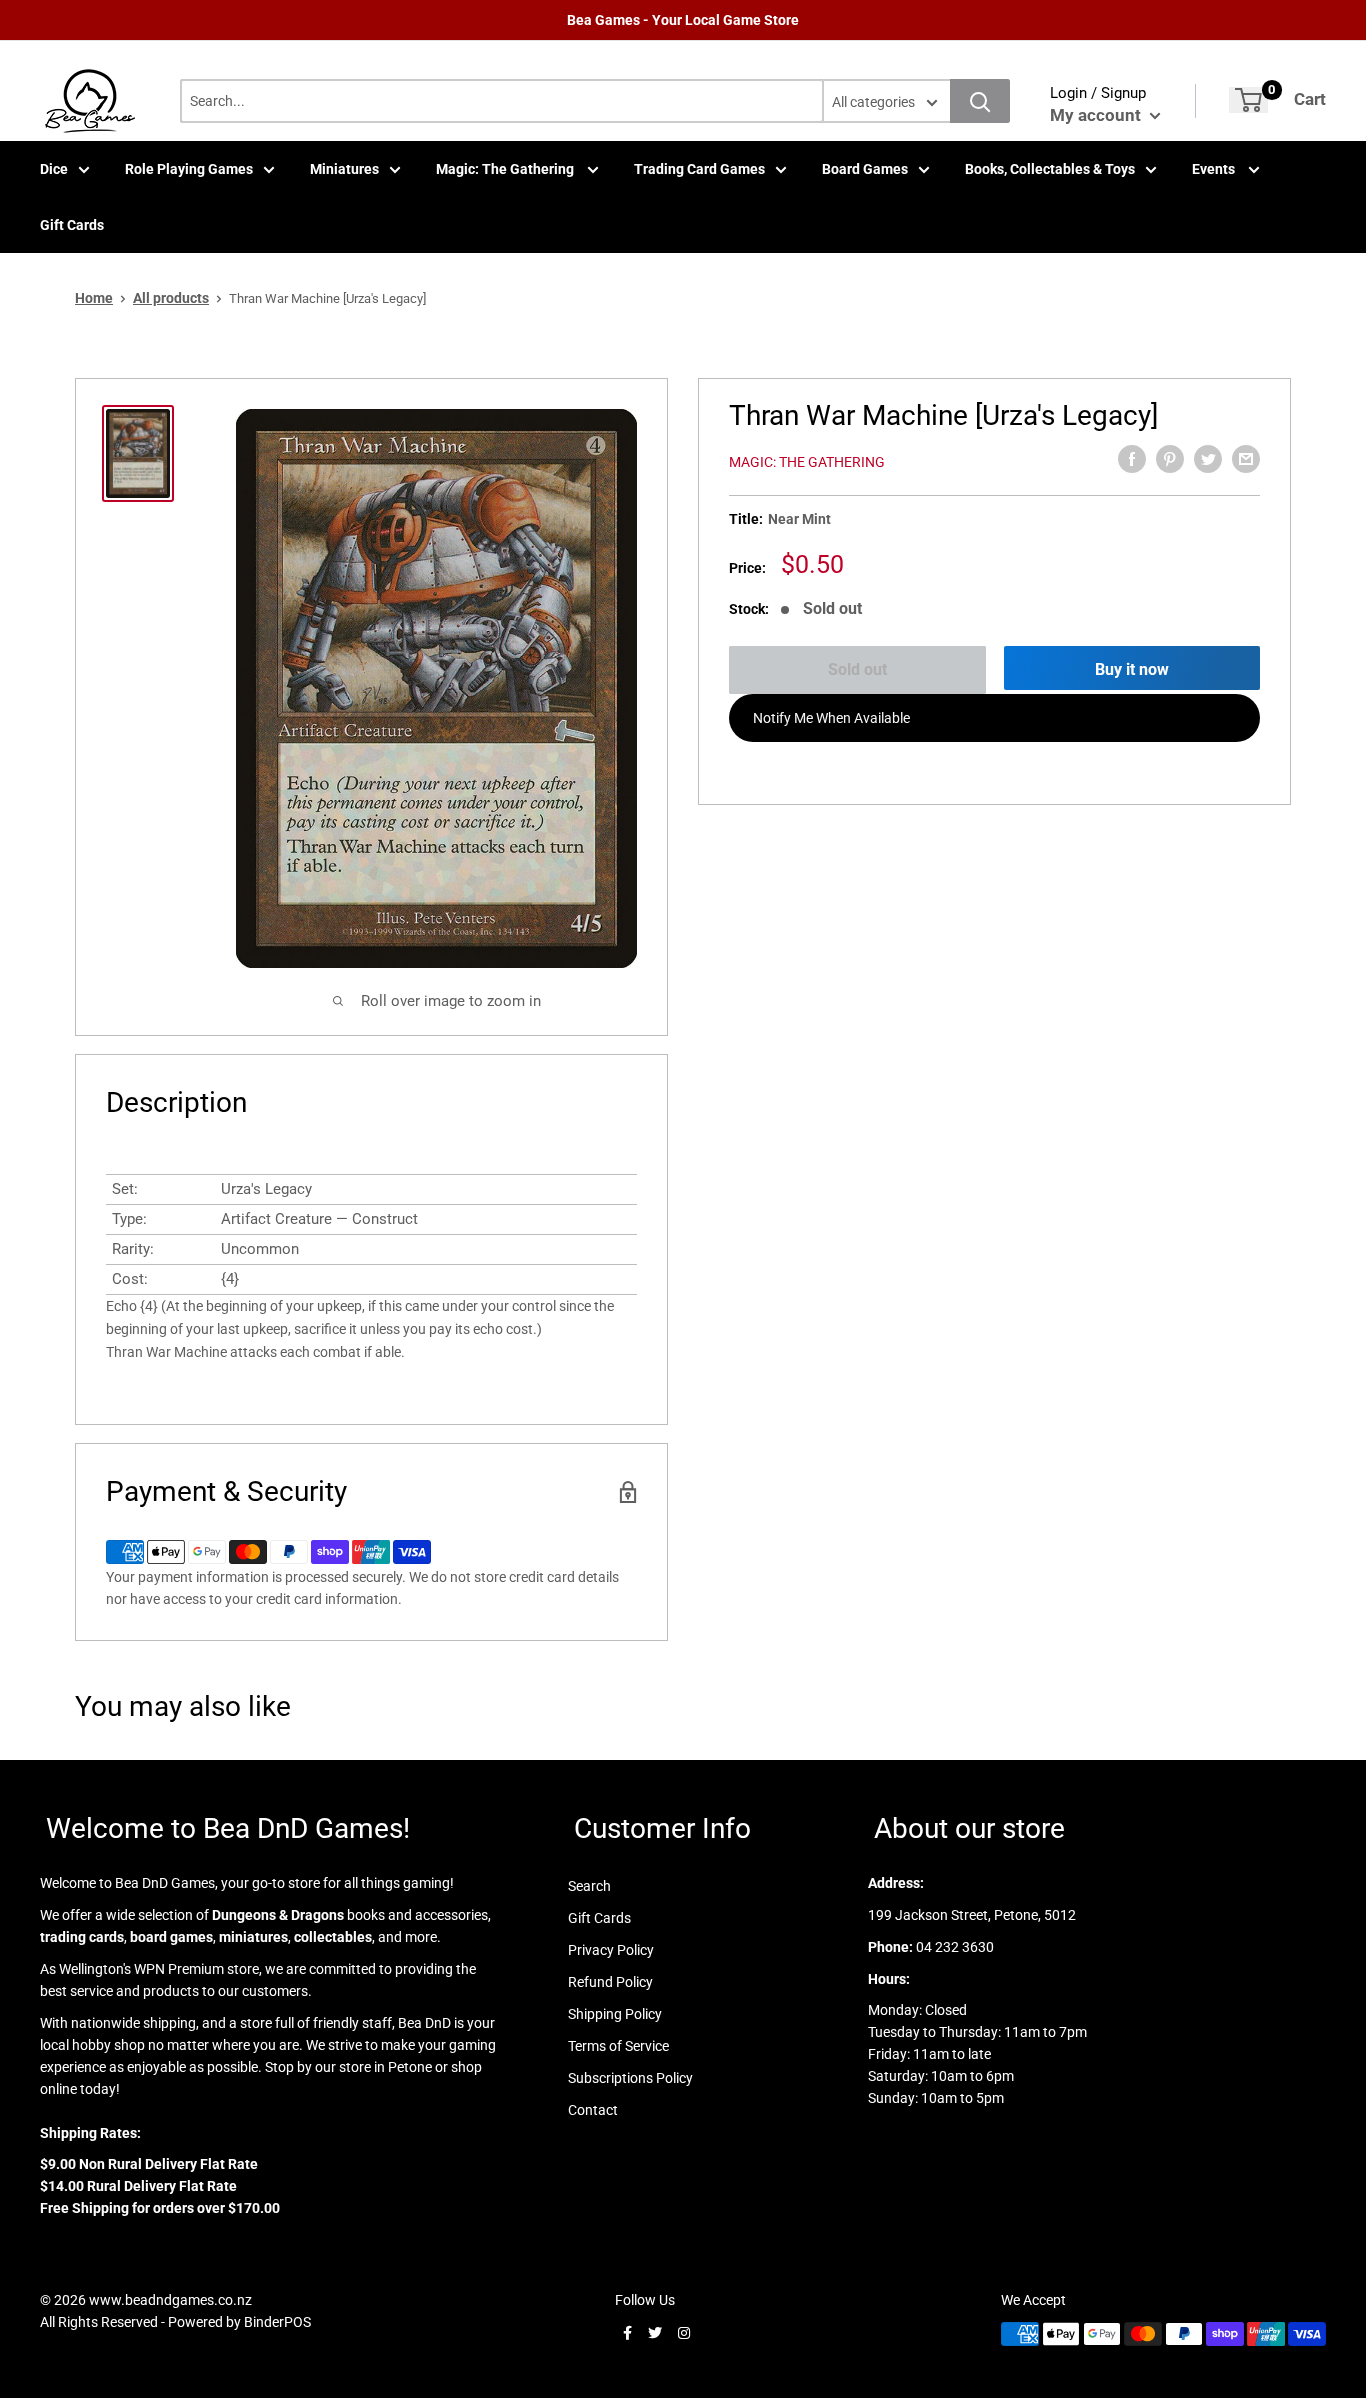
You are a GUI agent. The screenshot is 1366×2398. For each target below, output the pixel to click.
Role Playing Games (189, 169)
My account (1097, 115)
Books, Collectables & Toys (1050, 169)
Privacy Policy (611, 1950)
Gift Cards (72, 225)
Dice (54, 169)
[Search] (980, 101)
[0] (1248, 100)
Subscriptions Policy (630, 2078)
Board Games (865, 169)
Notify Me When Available (831, 718)
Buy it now (1132, 669)
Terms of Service (618, 2046)
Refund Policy (610, 1982)
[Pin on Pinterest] (1170, 459)
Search (589, 1886)
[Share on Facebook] (1132, 459)
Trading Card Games (699, 169)
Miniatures (344, 169)
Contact (593, 2110)
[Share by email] (1246, 459)
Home (94, 298)
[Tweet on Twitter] (1208, 459)
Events (1215, 169)
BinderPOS (277, 2322)
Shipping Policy (615, 2014)
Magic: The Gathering (506, 169)
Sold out (857, 669)
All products (171, 298)
